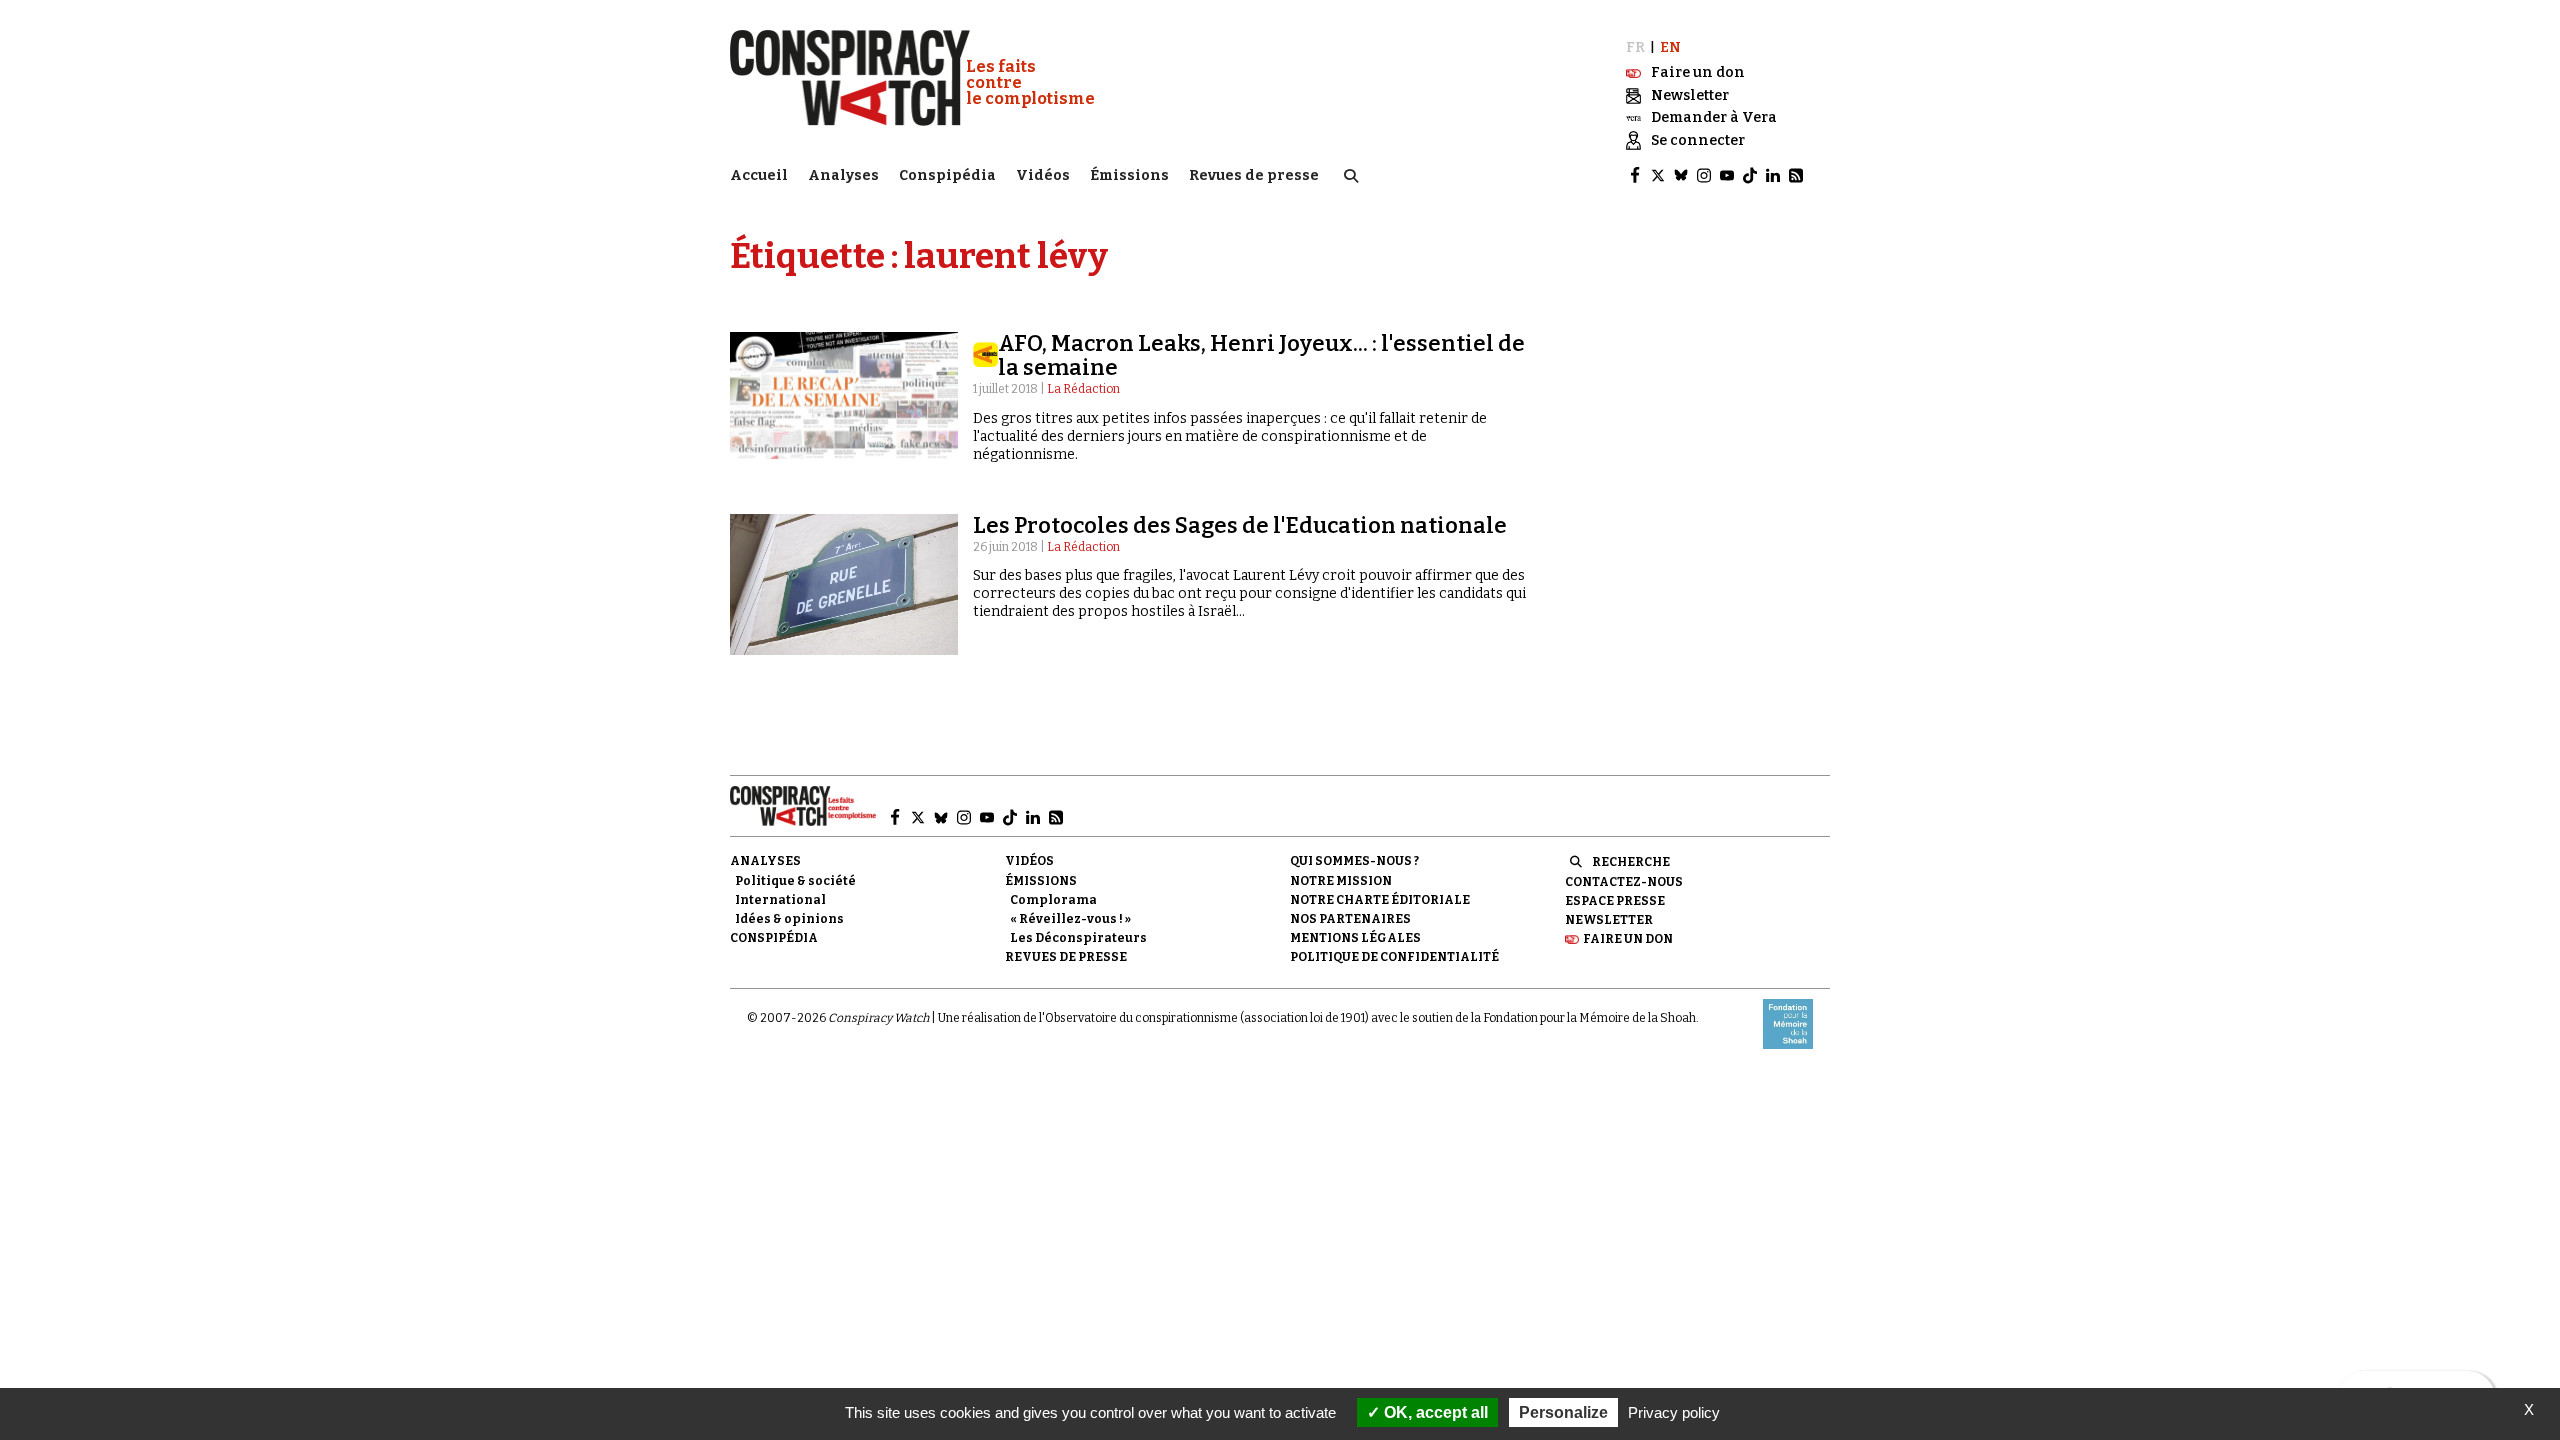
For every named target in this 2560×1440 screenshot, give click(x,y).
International (780, 900)
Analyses (843, 175)
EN (1670, 47)
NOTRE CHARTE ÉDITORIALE (1380, 900)
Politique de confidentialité (1394, 957)
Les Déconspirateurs (1078, 938)
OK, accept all (1434, 1412)
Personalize (1563, 1412)
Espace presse (1615, 901)
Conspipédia (947, 175)
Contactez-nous (1624, 882)
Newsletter (1609, 920)
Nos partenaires (1350, 919)
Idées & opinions (789, 919)
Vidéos (1043, 175)
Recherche (1631, 862)
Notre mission (1341, 881)
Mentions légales (1355, 938)
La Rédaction (1083, 389)
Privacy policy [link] (1674, 1412)
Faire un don (1628, 939)
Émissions (1129, 175)
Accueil (759, 175)
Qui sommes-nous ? (1354, 861)
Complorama (1053, 900)
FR (1635, 47)
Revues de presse (1254, 175)
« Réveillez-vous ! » (1070, 919)
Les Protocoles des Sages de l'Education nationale (1240, 525)
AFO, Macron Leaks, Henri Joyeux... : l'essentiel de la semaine (1261, 355)
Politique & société (795, 881)
